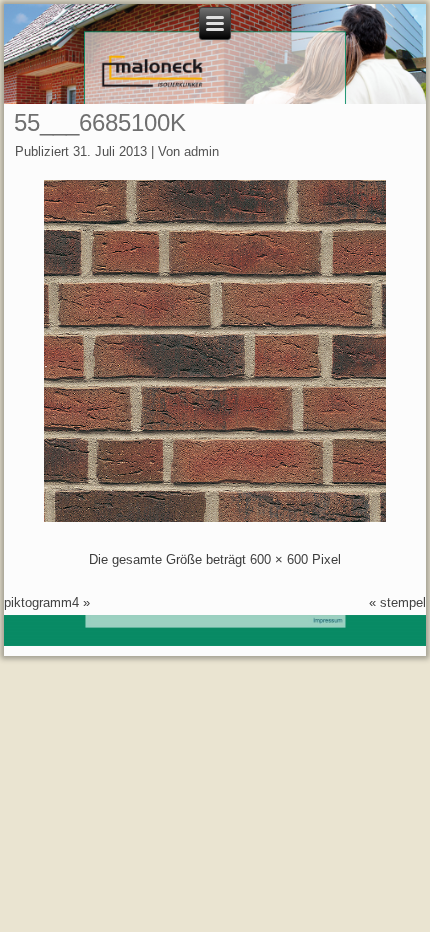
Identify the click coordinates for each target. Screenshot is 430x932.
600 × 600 (279, 559)
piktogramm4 (41, 602)
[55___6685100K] (214, 517)
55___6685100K (100, 122)
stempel (403, 602)
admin (201, 151)
